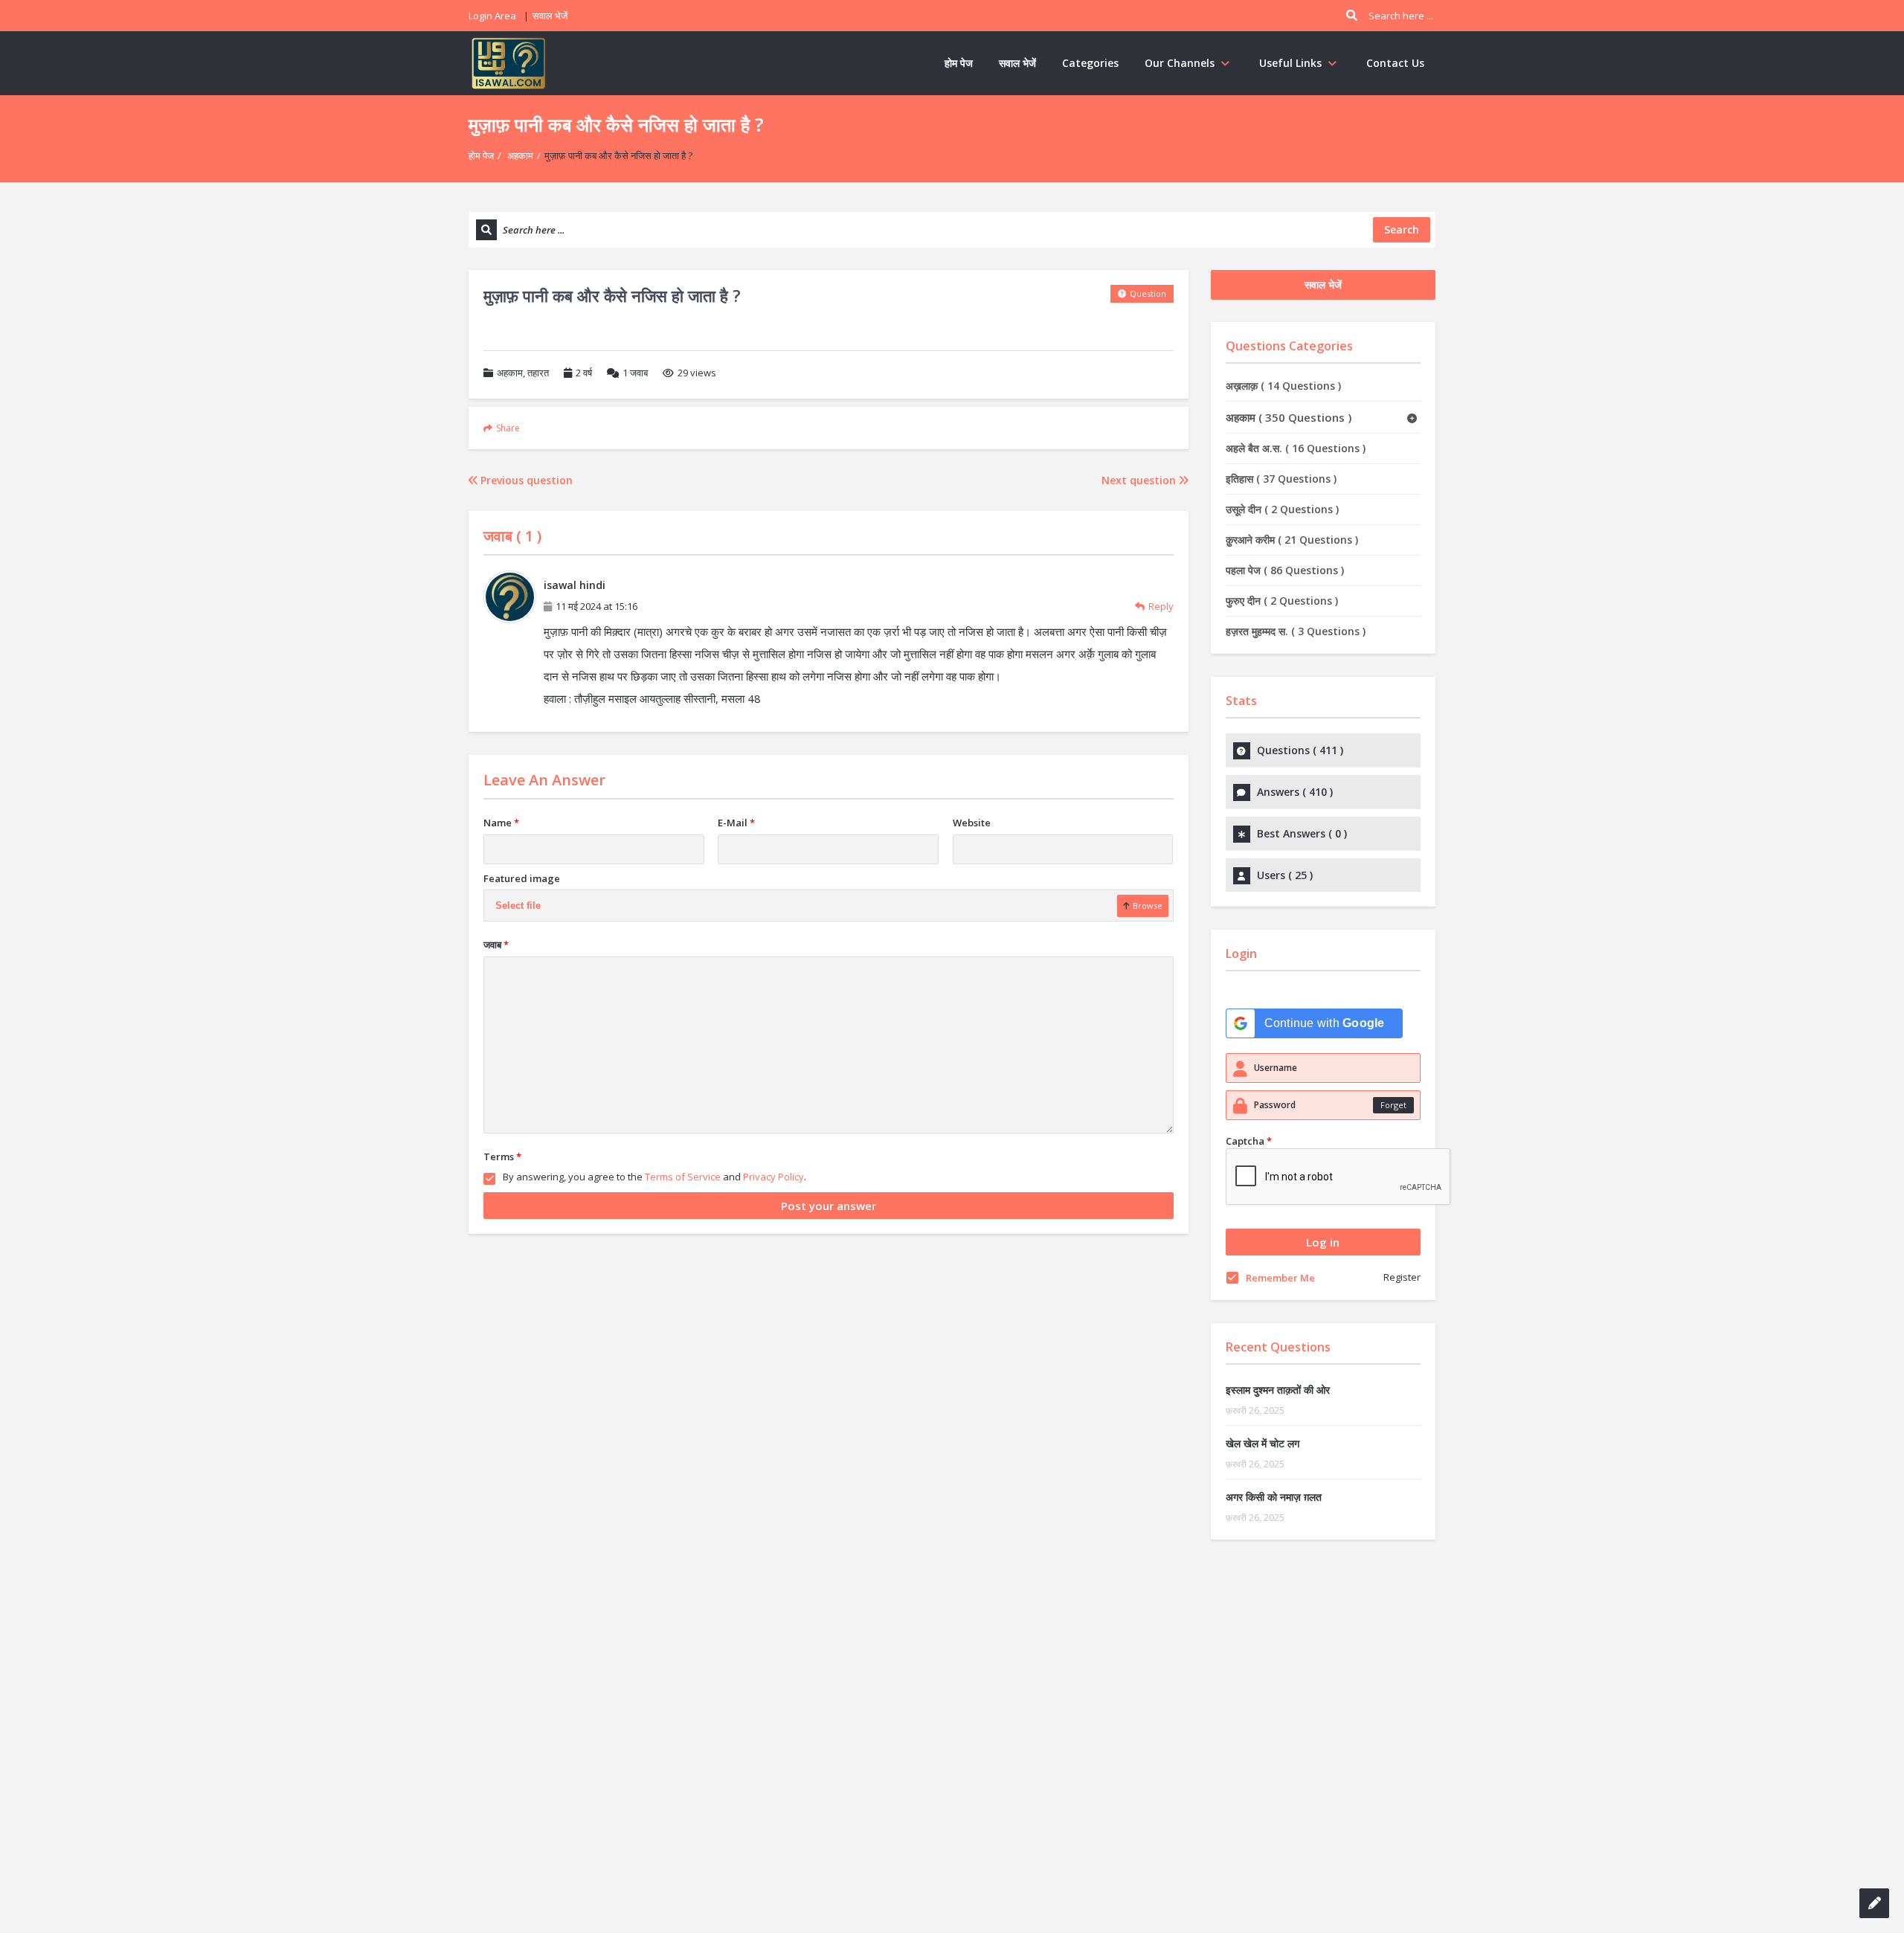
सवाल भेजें (550, 16)
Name (501, 823)
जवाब (635, 373)
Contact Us (1395, 63)
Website (972, 823)
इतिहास (1281, 479)
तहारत (538, 373)
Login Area (492, 16)
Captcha (1249, 1141)
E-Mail (736, 823)
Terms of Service (683, 1177)
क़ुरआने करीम (1292, 540)
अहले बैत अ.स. (1296, 448)
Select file (518, 906)
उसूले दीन (1282, 509)
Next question (1140, 480)
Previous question (525, 480)
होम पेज (959, 63)
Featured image (522, 878)
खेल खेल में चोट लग (1263, 1443)
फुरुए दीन (1282, 601)
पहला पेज (1285, 570)
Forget (1393, 1105)
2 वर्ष (584, 373)
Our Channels (1180, 63)
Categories (1090, 63)
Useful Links (1290, 63)
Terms (502, 1157)
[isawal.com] (509, 63)
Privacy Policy (773, 1177)
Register (1402, 1277)
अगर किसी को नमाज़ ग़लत (1274, 1497)
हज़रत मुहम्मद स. (1296, 631)
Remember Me (1280, 1278)
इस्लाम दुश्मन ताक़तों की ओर (1278, 1390)
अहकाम (520, 155)
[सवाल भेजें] (1874, 1903)
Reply (1161, 606)
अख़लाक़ (1283, 386)
